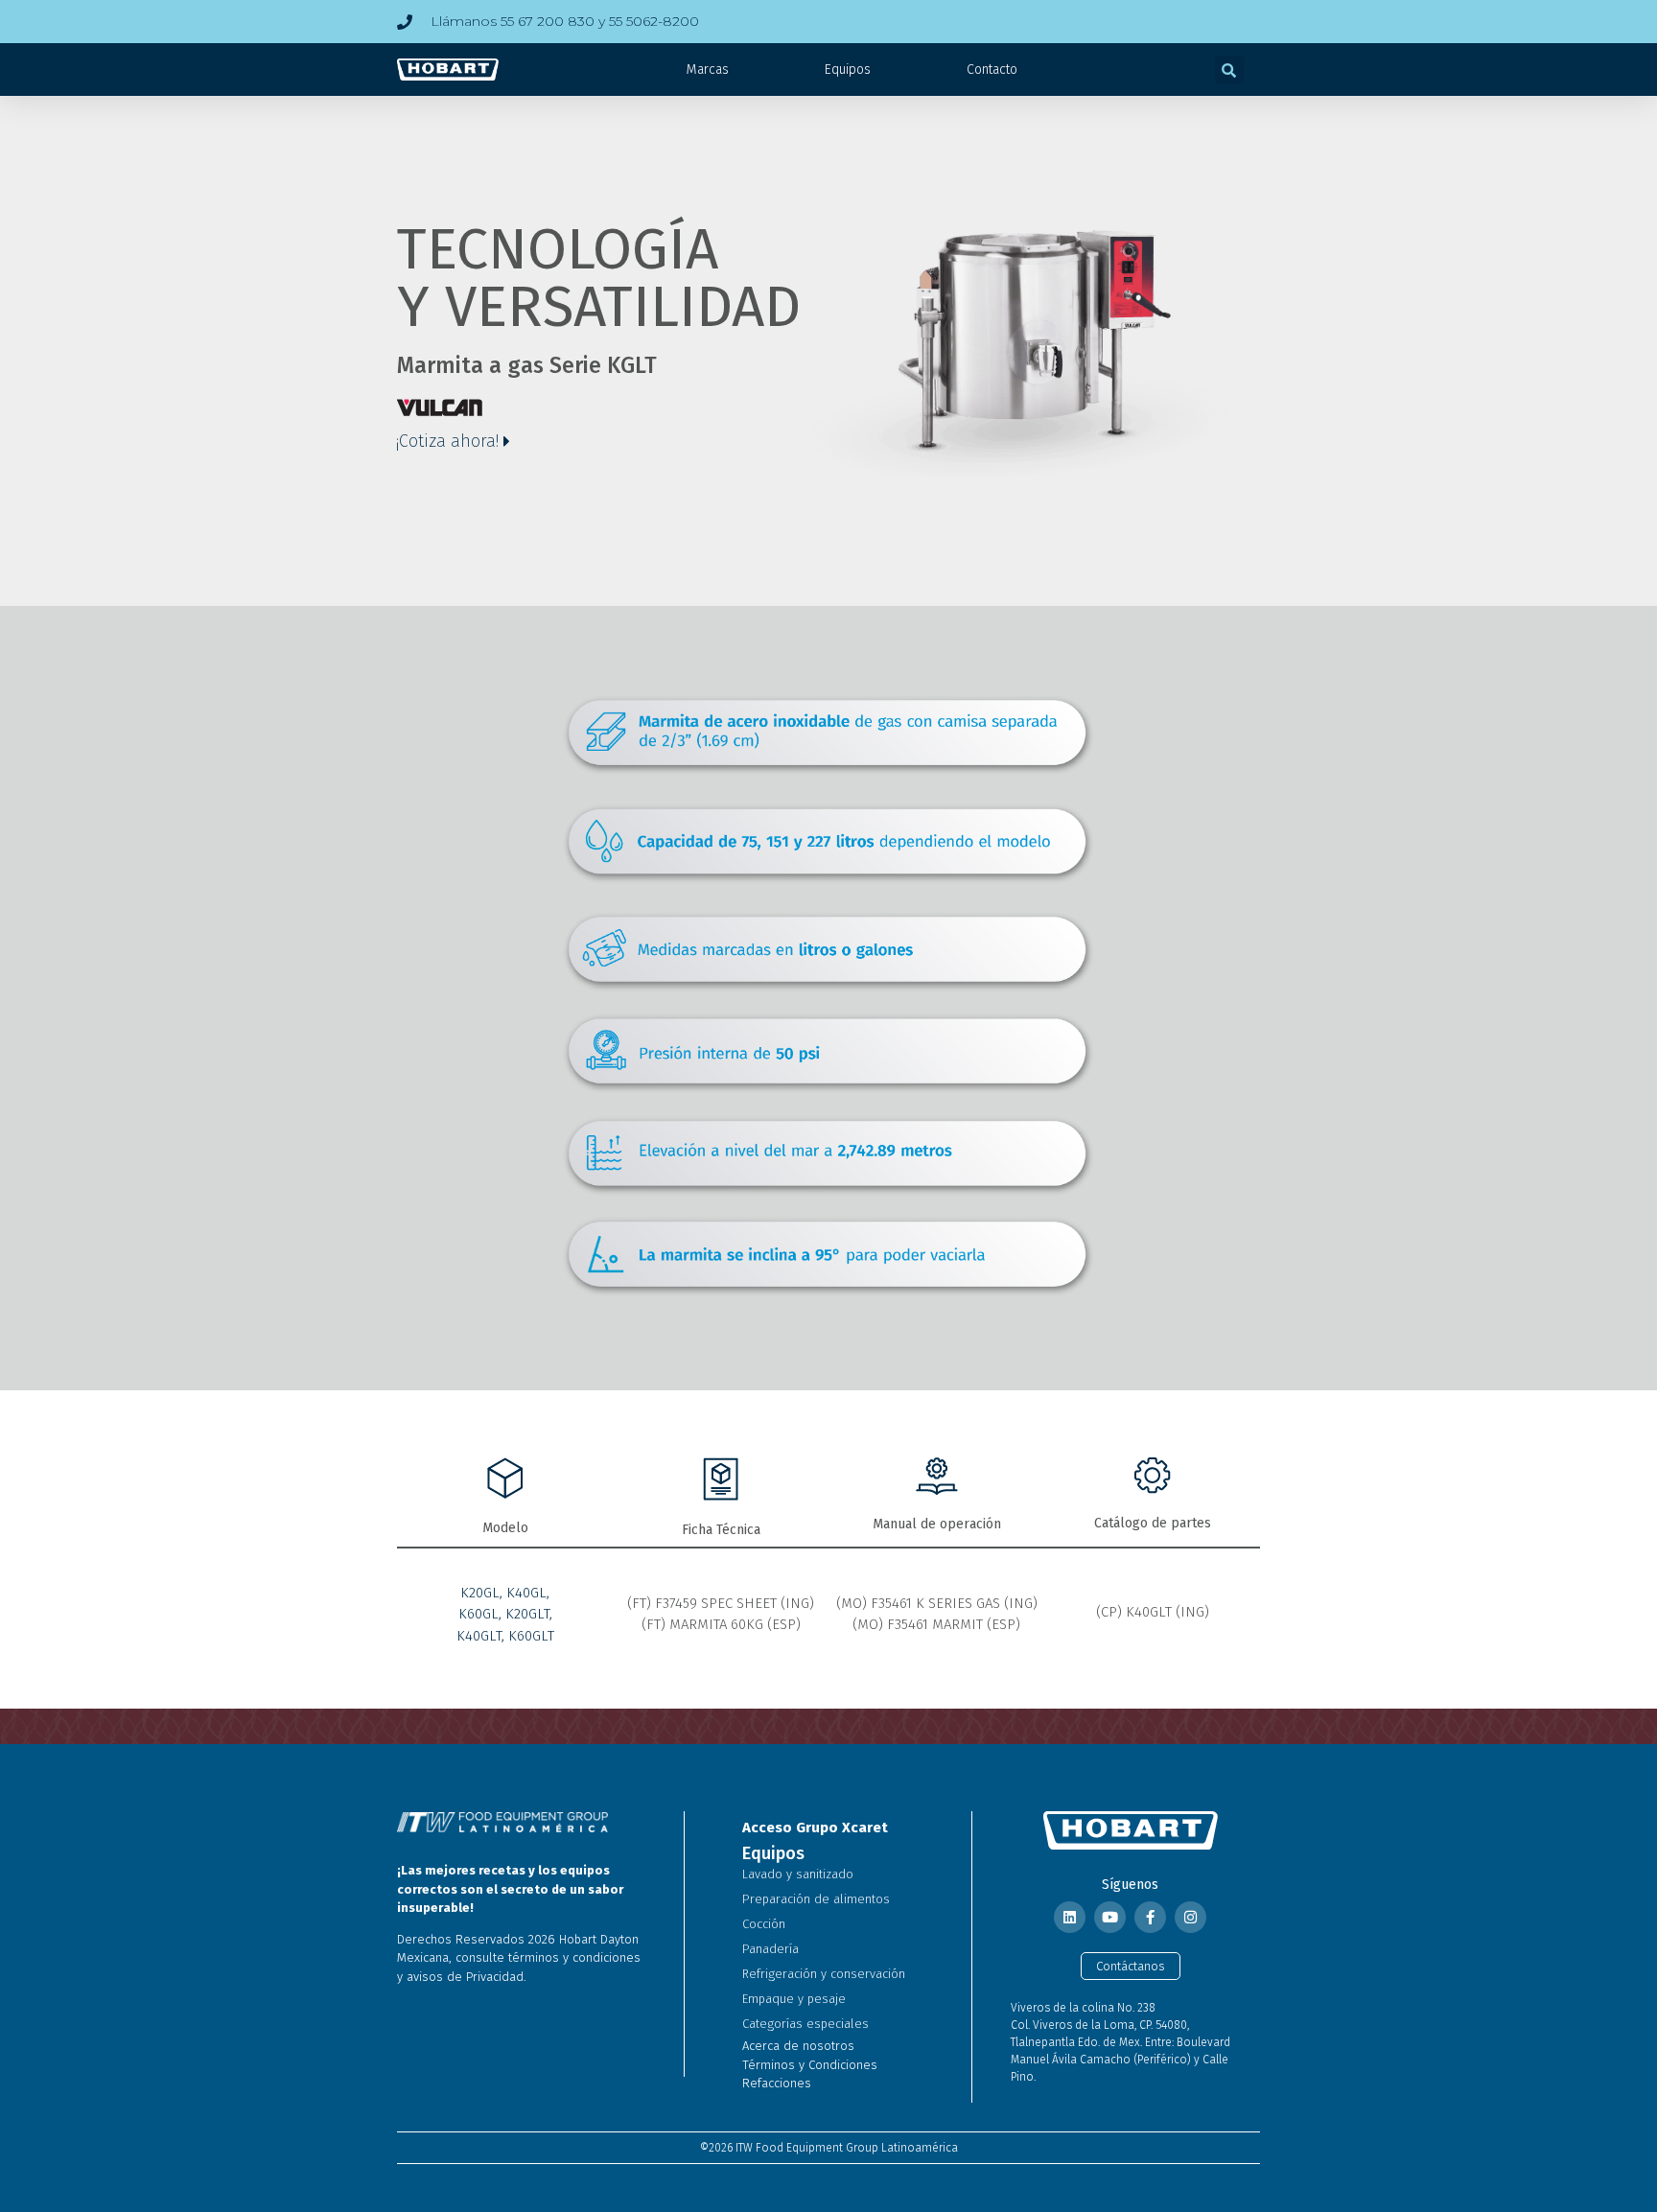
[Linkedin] (1070, 1917)
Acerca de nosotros (798, 2046)
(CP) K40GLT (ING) (1153, 1612)
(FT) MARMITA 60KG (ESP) (721, 1624)
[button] (1229, 70)
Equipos (848, 70)
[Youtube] (1110, 1917)
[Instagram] (1190, 1917)
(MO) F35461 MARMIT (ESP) (936, 1624)
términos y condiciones (574, 1957)
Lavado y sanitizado (798, 1874)
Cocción (764, 1924)
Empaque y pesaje (794, 1999)
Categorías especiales (805, 2024)
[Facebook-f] (1150, 1917)
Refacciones (777, 2083)
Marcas (708, 70)
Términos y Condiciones (810, 2065)
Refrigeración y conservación (824, 1974)
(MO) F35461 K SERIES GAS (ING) (937, 1603)
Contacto (992, 70)
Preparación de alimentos (816, 1899)
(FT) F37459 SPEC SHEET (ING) (721, 1603)
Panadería (770, 1949)
